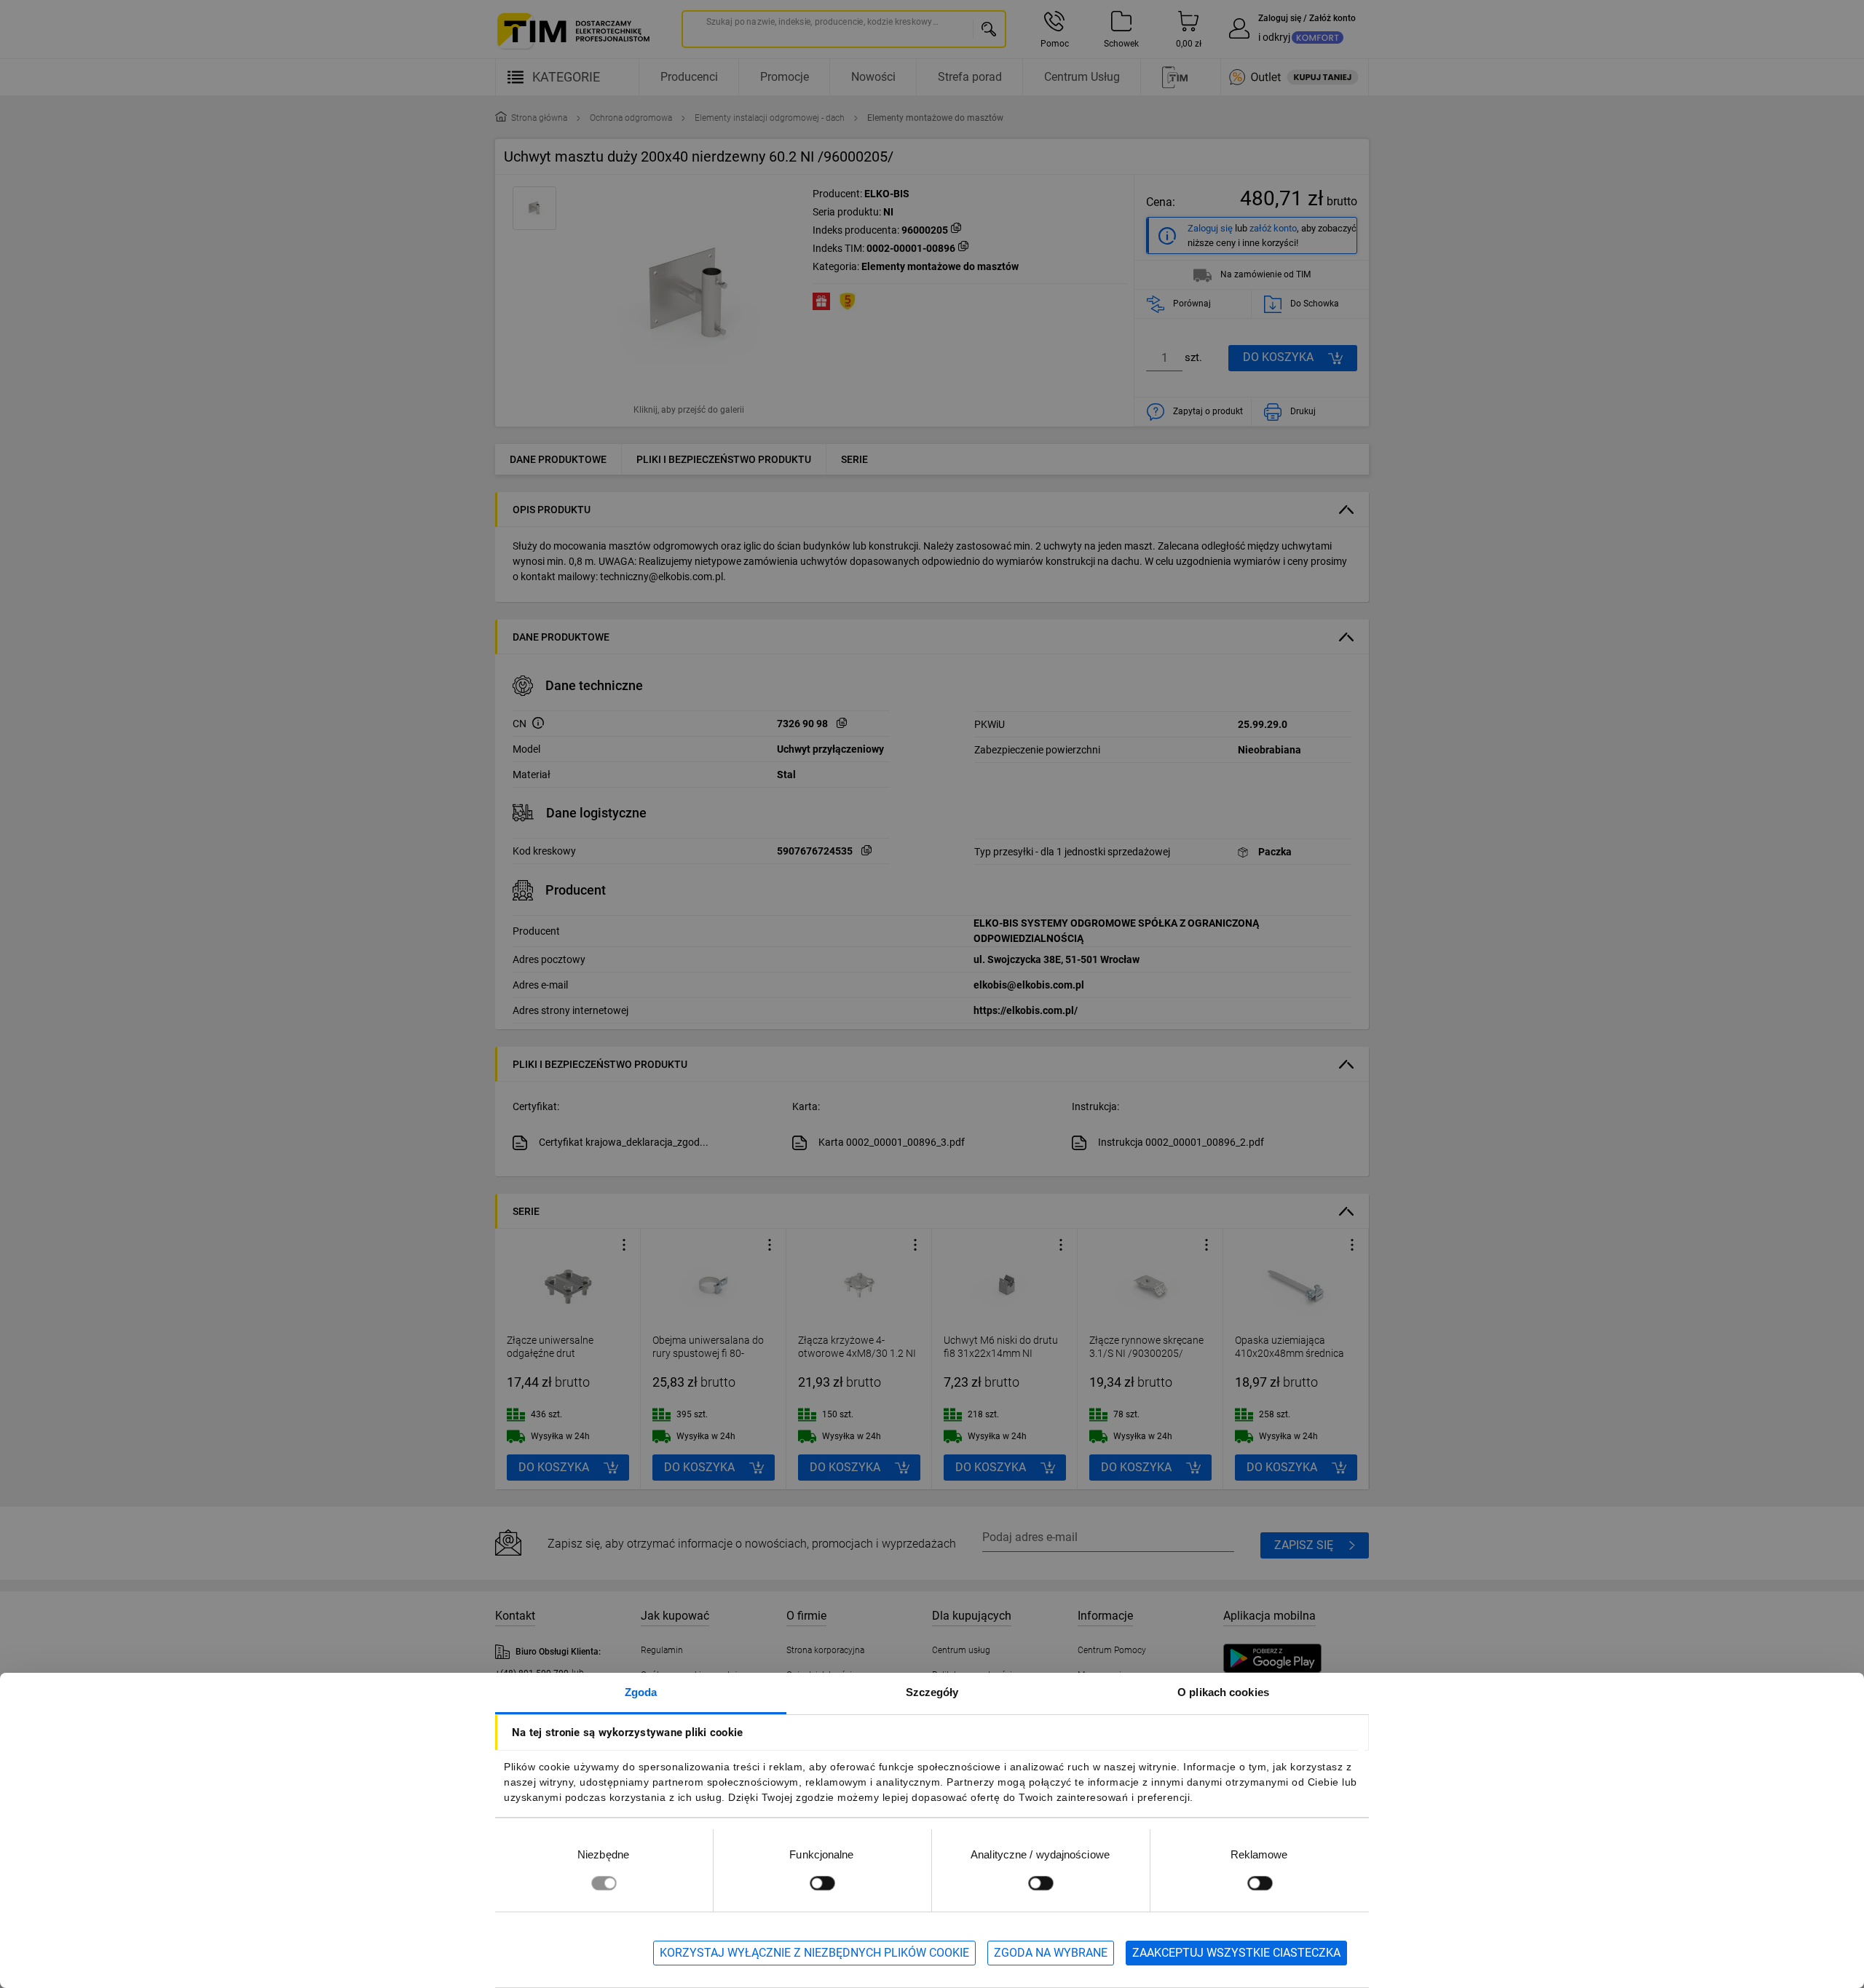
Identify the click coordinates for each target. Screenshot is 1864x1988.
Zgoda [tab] (641, 1692)
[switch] (822, 1883)
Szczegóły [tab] (932, 1692)
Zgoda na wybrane (1051, 1953)
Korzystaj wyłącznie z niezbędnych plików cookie (814, 1953)
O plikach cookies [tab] (1223, 1692)
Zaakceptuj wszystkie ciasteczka (1236, 1953)
